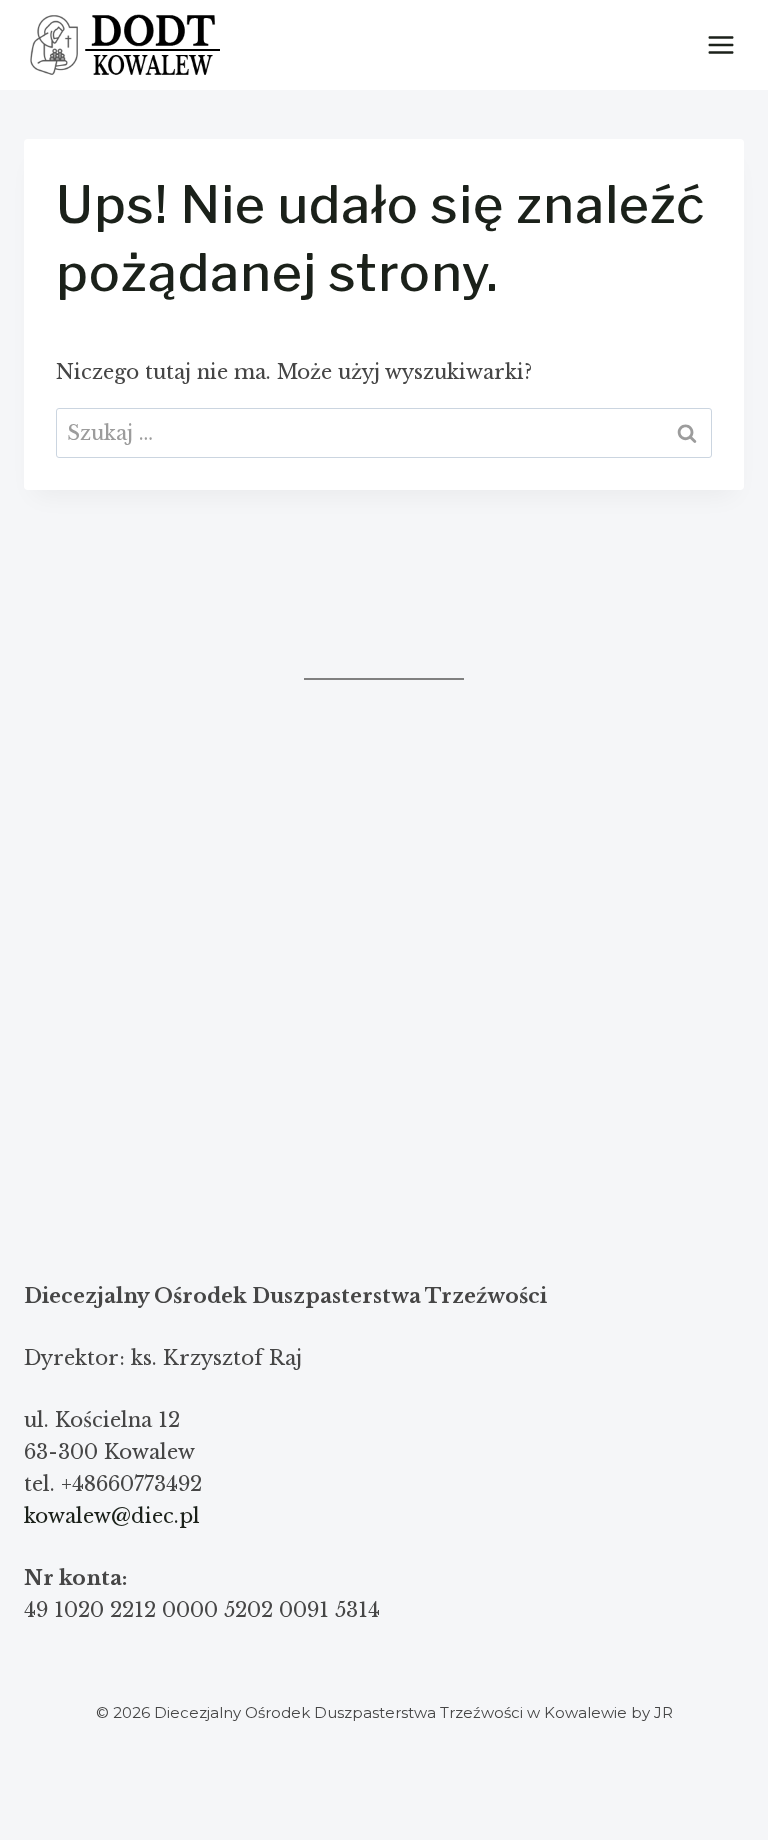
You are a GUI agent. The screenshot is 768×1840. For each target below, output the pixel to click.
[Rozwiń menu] (720, 44)
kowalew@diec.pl (112, 1516)
